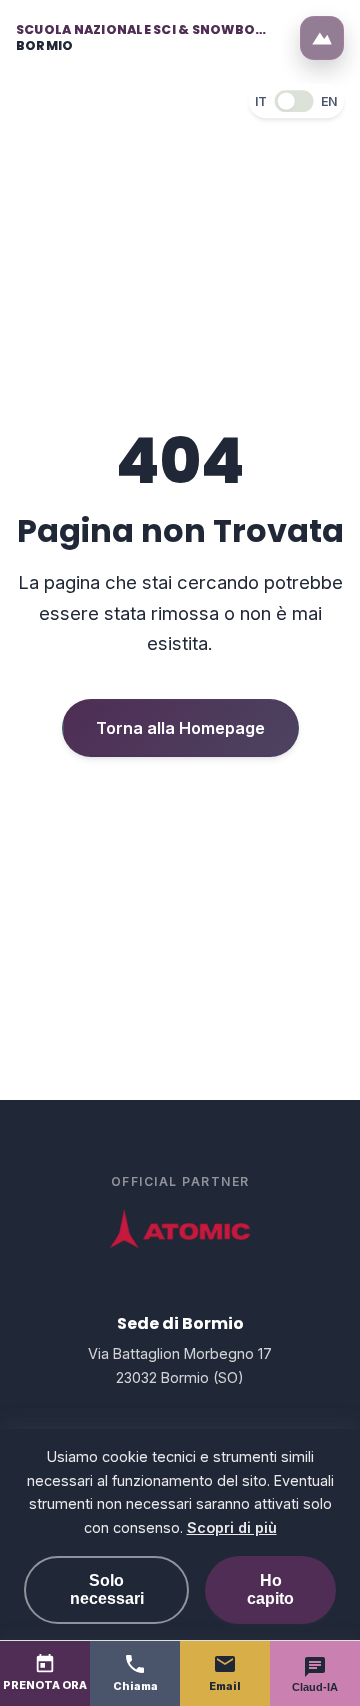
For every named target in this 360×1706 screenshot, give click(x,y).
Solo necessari (107, 1589)
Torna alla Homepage (180, 728)
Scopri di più (232, 1527)
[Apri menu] (322, 38)
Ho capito (270, 1589)
